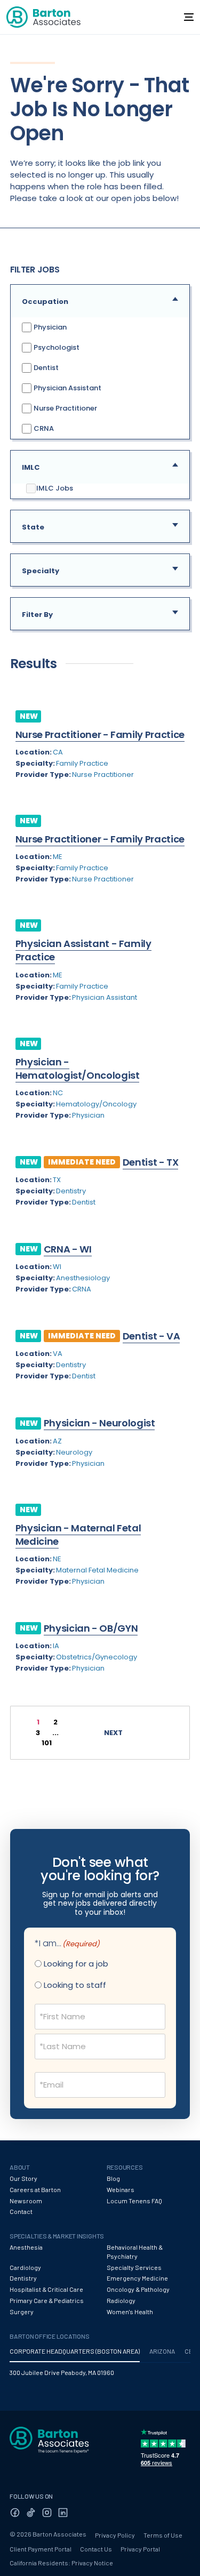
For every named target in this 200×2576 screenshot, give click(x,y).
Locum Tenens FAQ (134, 2201)
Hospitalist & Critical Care (46, 2289)
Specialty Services (134, 2267)
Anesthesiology (83, 1278)
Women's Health (130, 2312)
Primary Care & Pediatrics (47, 2300)
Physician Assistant (67, 388)
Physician (49, 327)
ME (58, 857)
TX (57, 1180)
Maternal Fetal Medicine (97, 1570)
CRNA (43, 428)
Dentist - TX (151, 1162)
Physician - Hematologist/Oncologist (78, 1069)
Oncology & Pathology (138, 2289)
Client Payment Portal (41, 2549)
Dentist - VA (151, 1336)
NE (57, 1559)
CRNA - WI (68, 1249)
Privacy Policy (115, 2535)
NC (58, 1093)
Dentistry (71, 1191)
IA (56, 1646)
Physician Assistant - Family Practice (83, 950)
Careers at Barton (35, 2189)
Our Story (23, 2178)
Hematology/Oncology (96, 1104)
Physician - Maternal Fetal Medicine (78, 1535)
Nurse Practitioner (65, 408)
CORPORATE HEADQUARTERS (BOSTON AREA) (75, 2351)
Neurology (74, 1452)
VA (58, 1354)
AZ (57, 1441)
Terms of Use (163, 2535)
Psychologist (56, 347)
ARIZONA (162, 2351)
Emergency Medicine (137, 2278)
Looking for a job (76, 1964)
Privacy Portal (140, 2549)
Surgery (22, 2312)
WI (57, 1267)
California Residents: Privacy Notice (61, 2563)
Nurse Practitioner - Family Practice (100, 735)
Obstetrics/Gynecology (97, 1657)
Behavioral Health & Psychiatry (135, 2252)
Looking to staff (75, 1985)
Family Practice (82, 763)
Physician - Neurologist (99, 1423)
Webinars (121, 2189)
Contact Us (96, 2549)
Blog (113, 2178)
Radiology (121, 2300)
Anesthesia (26, 2247)
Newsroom (26, 2201)
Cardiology (25, 2267)
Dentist (45, 368)
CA (58, 752)
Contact (21, 2211)
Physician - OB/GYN (91, 1628)
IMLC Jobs (55, 488)
